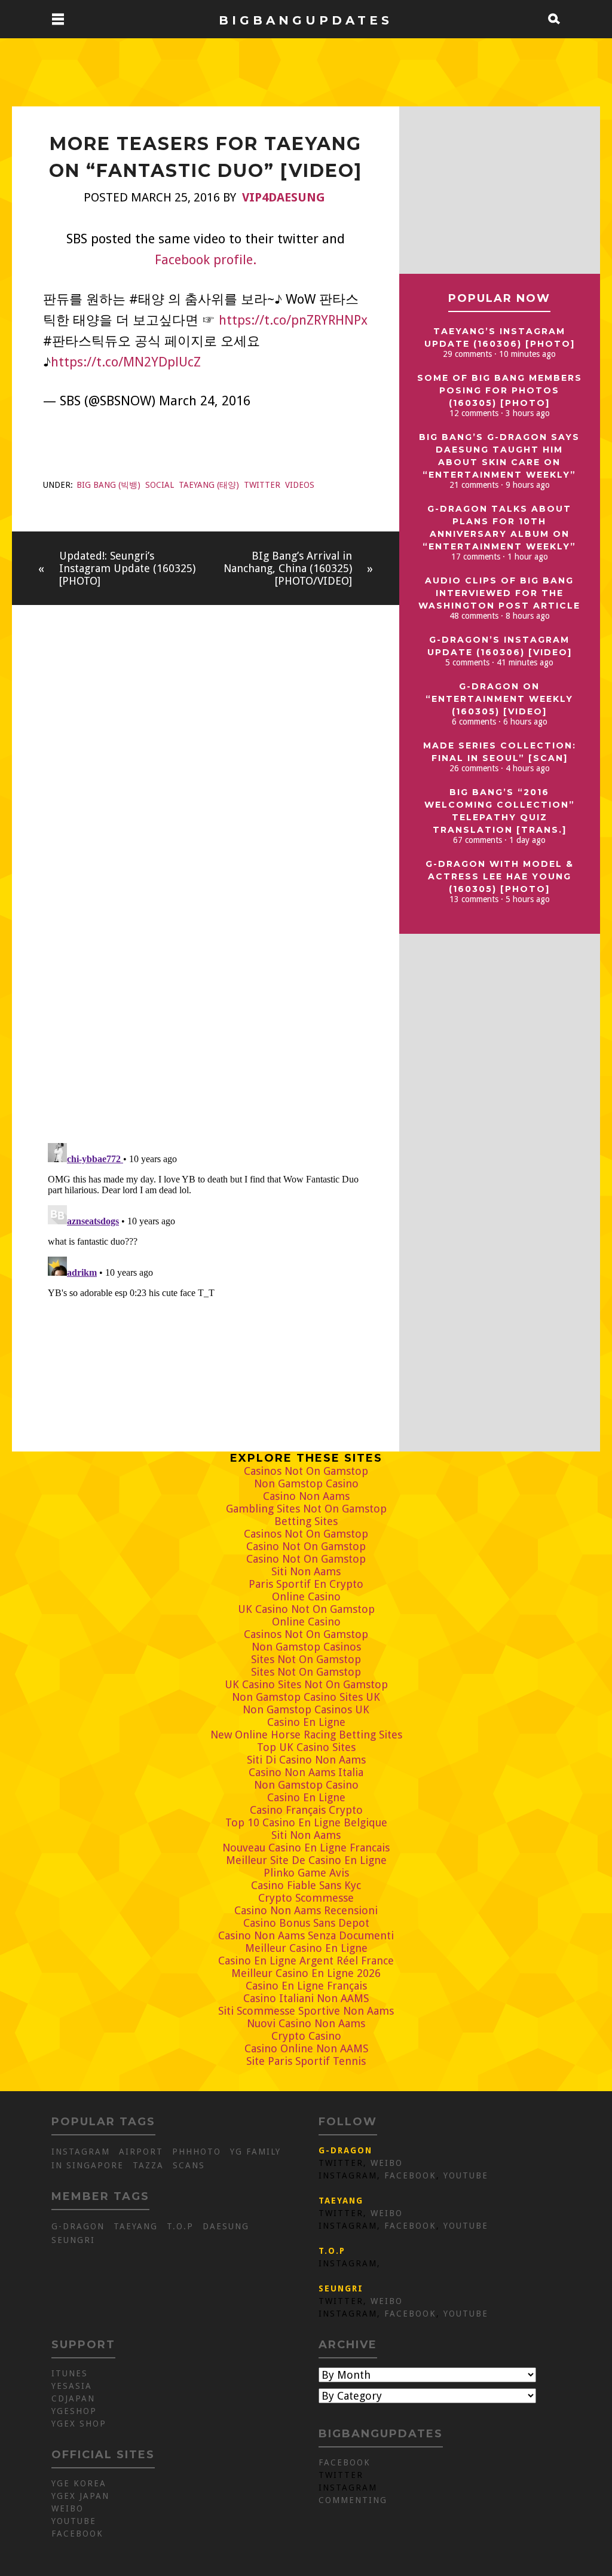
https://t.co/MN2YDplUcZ (126, 362)
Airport (141, 2152)
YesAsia (72, 2386)
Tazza (148, 2165)
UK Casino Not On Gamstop (306, 1609)
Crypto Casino (306, 2036)
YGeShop (74, 2411)
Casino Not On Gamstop (306, 1546)
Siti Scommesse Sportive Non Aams (306, 2011)
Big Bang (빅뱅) (108, 485)
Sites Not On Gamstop (306, 1659)
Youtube (466, 2175)
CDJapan (73, 2398)
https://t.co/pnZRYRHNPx (293, 320)
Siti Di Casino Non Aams (306, 1760)
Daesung (226, 2226)
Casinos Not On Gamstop (306, 1471)
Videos (300, 485)
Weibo (387, 2163)
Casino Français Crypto (306, 1810)
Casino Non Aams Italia (306, 1772)
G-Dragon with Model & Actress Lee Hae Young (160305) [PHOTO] (500, 876)
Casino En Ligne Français (306, 1986)
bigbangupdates (306, 19)
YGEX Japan (80, 2496)
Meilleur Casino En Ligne (306, 1948)
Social (160, 485)
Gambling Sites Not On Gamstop (306, 1509)
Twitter (262, 485)
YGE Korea (79, 2483)
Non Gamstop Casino (306, 1483)
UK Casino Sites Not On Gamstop (306, 1684)
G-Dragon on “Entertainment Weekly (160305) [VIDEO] (499, 699)
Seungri (73, 2240)
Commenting (353, 2500)
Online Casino (306, 1596)
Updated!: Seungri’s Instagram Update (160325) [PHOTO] (127, 568)
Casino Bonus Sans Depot (306, 1923)
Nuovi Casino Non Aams (306, 2023)
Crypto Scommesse (306, 1898)
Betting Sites (306, 1521)
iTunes (70, 2373)
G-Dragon (78, 2226)
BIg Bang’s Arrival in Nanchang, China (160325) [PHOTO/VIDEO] (288, 568)
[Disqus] (206, 967)
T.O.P (180, 2226)
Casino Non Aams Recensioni (306, 1910)
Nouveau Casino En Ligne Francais (306, 1848)
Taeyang (136, 2226)
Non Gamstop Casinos (306, 1647)
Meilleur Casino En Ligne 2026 (306, 1973)
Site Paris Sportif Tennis (306, 2061)
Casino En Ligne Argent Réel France (306, 1961)
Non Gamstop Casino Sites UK (306, 1697)
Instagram (81, 2152)
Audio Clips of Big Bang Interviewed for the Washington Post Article (499, 593)
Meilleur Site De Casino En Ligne (306, 1860)
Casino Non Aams (306, 1496)
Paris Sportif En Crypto (306, 1584)
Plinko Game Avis (306, 1873)
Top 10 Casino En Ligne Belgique (306, 1822)
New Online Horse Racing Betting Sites (306, 1735)
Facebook (410, 2175)
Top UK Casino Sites (306, 1747)
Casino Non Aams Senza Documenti (306, 1935)
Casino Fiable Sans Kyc (306, 1885)
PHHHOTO (197, 2152)
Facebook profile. (206, 260)
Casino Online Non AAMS (306, 2048)
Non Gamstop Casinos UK (306, 1709)
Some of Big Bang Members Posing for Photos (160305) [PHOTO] (500, 390)
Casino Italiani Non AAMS (306, 1998)
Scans (189, 2165)
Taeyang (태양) (209, 485)
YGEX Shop (79, 2424)
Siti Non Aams (306, 1571)
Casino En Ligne (306, 1722)
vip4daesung (284, 197)
